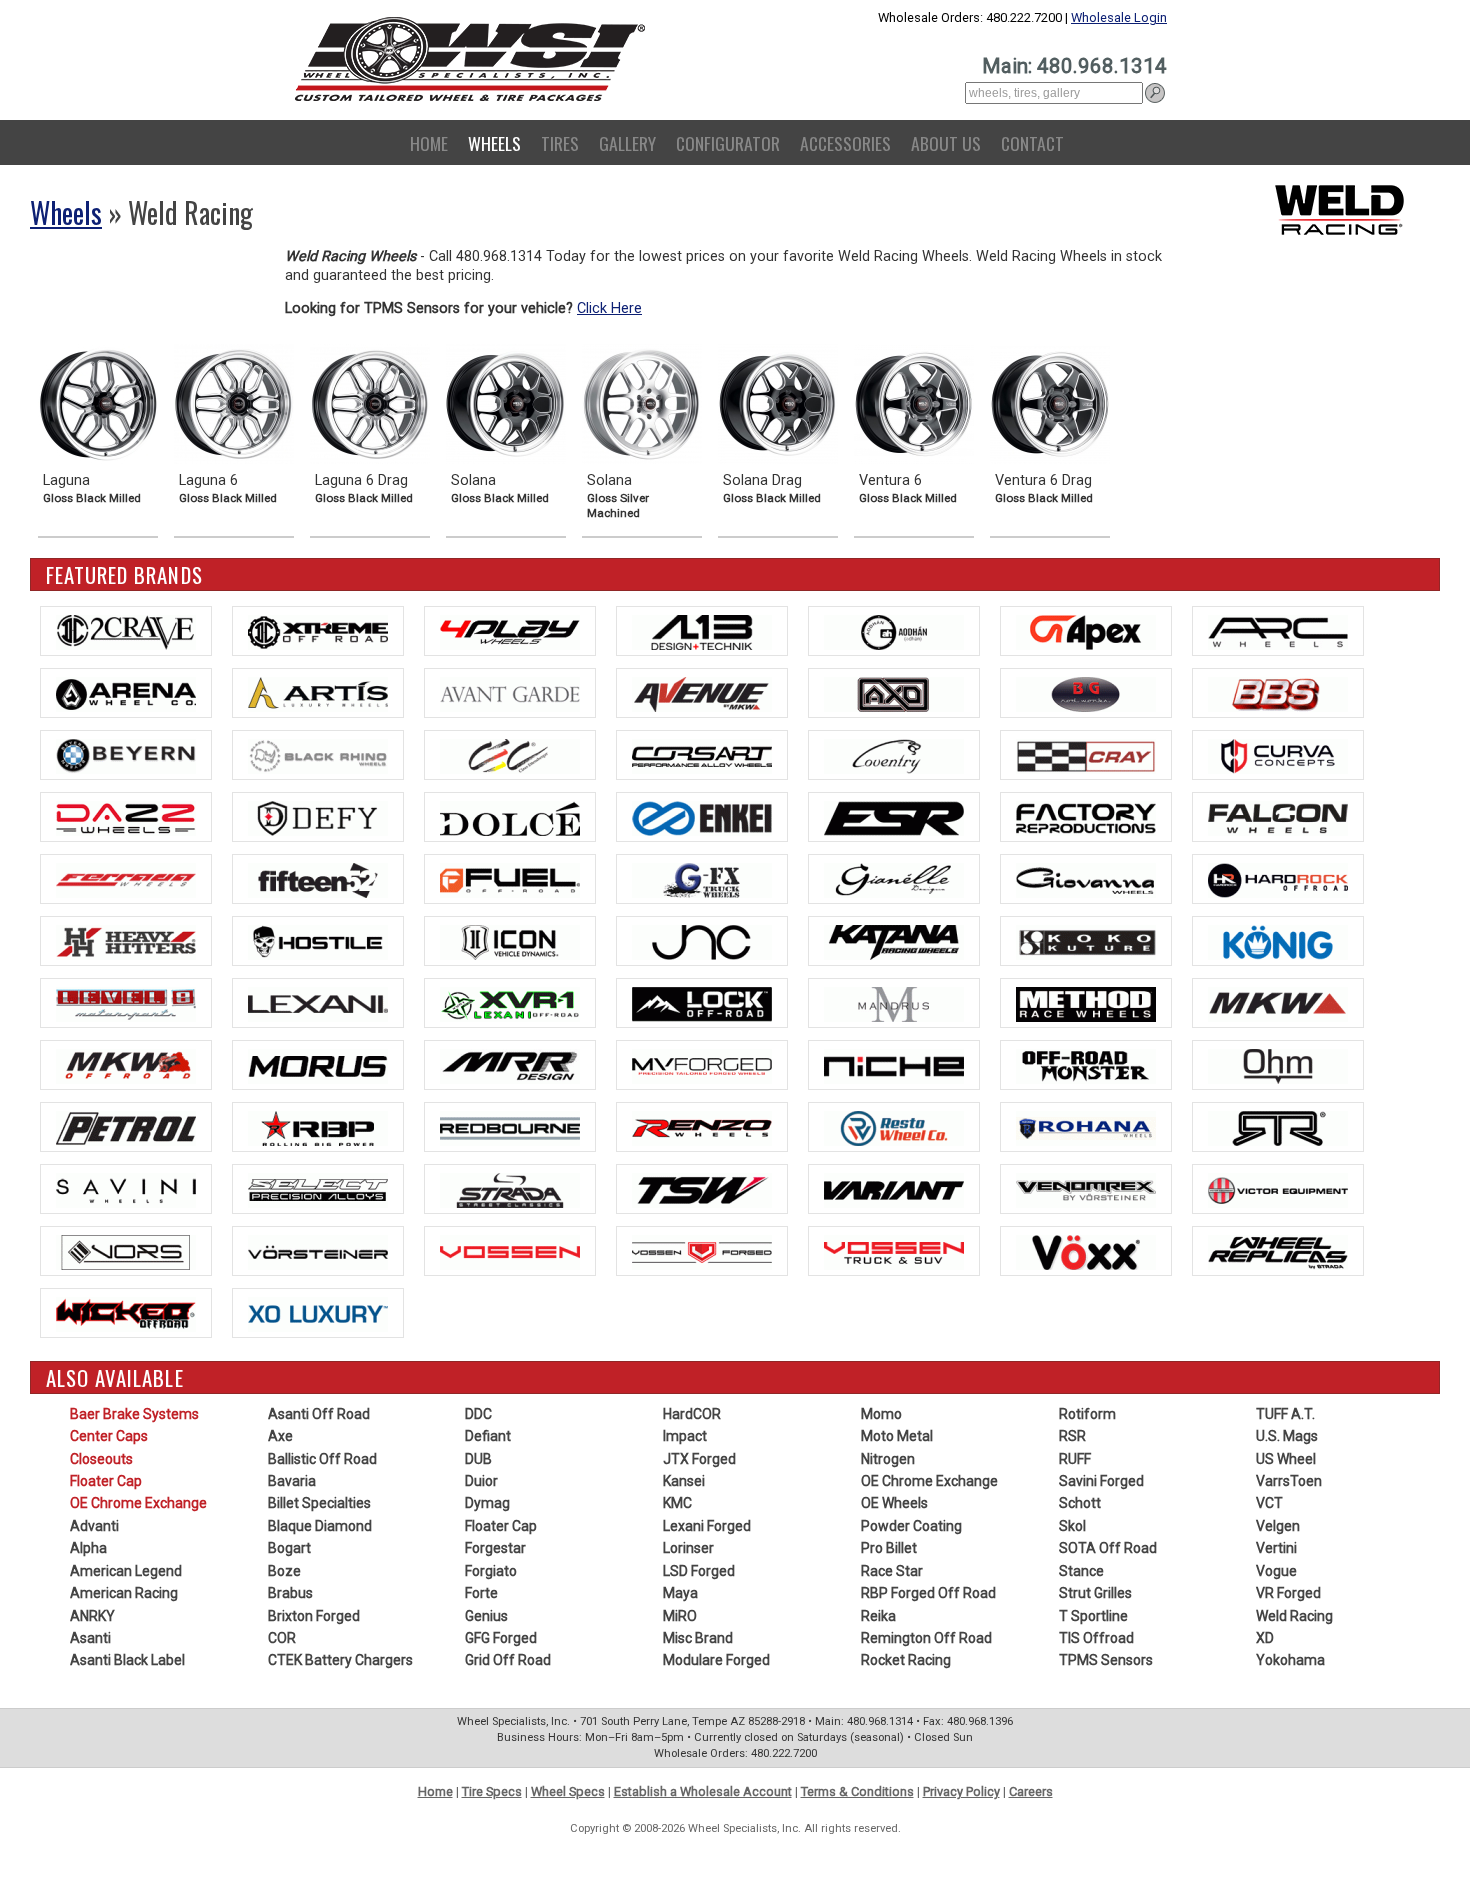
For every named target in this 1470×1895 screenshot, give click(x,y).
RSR (1072, 1436)
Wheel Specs (568, 1791)
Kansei (684, 1481)
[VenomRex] (1086, 1189)
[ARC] (1278, 631)
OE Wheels (894, 1503)
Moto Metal (897, 1436)
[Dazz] (126, 817)
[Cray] (1086, 755)
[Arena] (126, 693)
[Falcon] (1278, 817)
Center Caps (109, 1436)
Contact (1032, 143)
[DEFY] (318, 817)
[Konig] (1278, 941)
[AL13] (702, 631)
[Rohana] (1086, 1127)
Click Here (609, 308)
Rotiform (1087, 1414)
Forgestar (495, 1548)
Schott (1080, 1503)
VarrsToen (1289, 1481)
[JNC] (702, 941)
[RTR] (1278, 1127)
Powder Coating (911, 1526)
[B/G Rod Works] (1086, 693)
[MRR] (510, 1065)
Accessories (845, 143)
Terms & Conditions (857, 1791)
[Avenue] (702, 693)
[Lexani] (318, 1003)
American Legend (126, 1571)
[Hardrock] (1278, 879)
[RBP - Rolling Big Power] (318, 1127)
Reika (878, 1616)
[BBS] (1278, 693)
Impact (685, 1436)
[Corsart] (702, 755)
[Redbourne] (510, 1127)
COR (282, 1638)
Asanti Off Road (319, 1414)
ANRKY (92, 1616)
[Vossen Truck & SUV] (894, 1251)
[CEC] (510, 755)
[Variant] (894, 1189)
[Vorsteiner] (318, 1251)
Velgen (1278, 1526)
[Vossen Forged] (702, 1251)
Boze (284, 1571)
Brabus (290, 1593)
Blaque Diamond (320, 1526)
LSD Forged (699, 1571)
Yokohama (1290, 1660)
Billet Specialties (319, 1503)
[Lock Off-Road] (702, 1003)
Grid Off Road (508, 1660)
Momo (881, 1414)
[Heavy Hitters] (126, 941)
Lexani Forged (707, 1526)
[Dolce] (510, 817)
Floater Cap (106, 1481)
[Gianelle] (894, 879)
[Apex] (1086, 631)
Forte (481, 1593)
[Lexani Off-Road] (510, 1003)
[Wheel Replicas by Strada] (1278, 1251)
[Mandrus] (894, 1003)
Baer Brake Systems (134, 1414)
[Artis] (318, 693)
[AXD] (894, 693)
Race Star (892, 1571)
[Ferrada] (126, 879)
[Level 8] (126, 1003)
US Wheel (1286, 1459)
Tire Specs (492, 1791)
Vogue (1276, 1571)
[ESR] (894, 817)
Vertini (1276, 1548)
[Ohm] (1278, 1065)
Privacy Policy (961, 1791)
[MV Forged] (702, 1065)
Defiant (488, 1436)
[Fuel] (510, 879)
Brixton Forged (314, 1616)
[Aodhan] (894, 631)
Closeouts (101, 1459)
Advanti (94, 1526)
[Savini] (126, 1189)
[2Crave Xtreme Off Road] (318, 631)
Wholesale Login (1119, 17)
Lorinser (688, 1548)
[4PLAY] (510, 631)
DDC (478, 1414)
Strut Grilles (1095, 1593)
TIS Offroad (1096, 1638)
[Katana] (894, 941)
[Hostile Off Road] (318, 941)
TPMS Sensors (1106, 1660)
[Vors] (126, 1251)
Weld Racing (1294, 1616)
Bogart (289, 1548)
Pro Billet (889, 1548)
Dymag (487, 1503)
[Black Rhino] (318, 755)
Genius (486, 1616)
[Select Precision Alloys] (318, 1189)
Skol (1072, 1526)
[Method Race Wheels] (1086, 1003)
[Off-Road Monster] (1086, 1065)
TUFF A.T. (1285, 1414)
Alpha (88, 1548)
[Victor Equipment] (1278, 1189)
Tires (560, 143)
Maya (680, 1593)
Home (429, 143)
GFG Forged (501, 1638)
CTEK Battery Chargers (340, 1660)
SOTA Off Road (1108, 1548)
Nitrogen (888, 1459)
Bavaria (292, 1481)
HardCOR (692, 1414)
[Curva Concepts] (1278, 755)
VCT (1269, 1503)
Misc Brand (698, 1638)
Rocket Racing (906, 1660)
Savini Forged (1101, 1481)
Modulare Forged (716, 1660)
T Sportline (1093, 1616)
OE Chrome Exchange (138, 1503)
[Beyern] (126, 755)
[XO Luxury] (318, 1313)
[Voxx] (1086, 1251)
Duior (481, 1481)
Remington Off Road (926, 1638)
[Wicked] (126, 1313)
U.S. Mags (1287, 1436)
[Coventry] (894, 755)
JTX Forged (699, 1459)
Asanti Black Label (127, 1660)
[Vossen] (510, 1251)
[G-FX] (702, 879)
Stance (1081, 1571)
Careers (1031, 1791)
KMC (677, 1503)
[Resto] (894, 1127)
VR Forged (1288, 1593)
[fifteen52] (318, 879)
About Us (946, 143)
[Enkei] (702, 817)
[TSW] (702, 1189)
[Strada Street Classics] (510, 1189)
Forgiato (491, 1571)
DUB (478, 1459)
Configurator (728, 143)
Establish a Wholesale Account (703, 1791)
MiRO (680, 1616)
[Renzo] (702, 1127)
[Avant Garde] (510, 693)
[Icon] (510, 941)
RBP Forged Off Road (928, 1593)
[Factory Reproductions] (1086, 817)
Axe (280, 1436)
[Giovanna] (1086, 879)
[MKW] (1278, 1003)
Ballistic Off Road (322, 1459)
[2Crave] (126, 631)
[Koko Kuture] (1086, 941)
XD (1265, 1638)
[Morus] (318, 1065)
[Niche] (894, 1065)
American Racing (124, 1593)
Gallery (627, 143)
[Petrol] (126, 1127)
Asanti (90, 1638)
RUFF (1075, 1459)
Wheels (494, 143)
